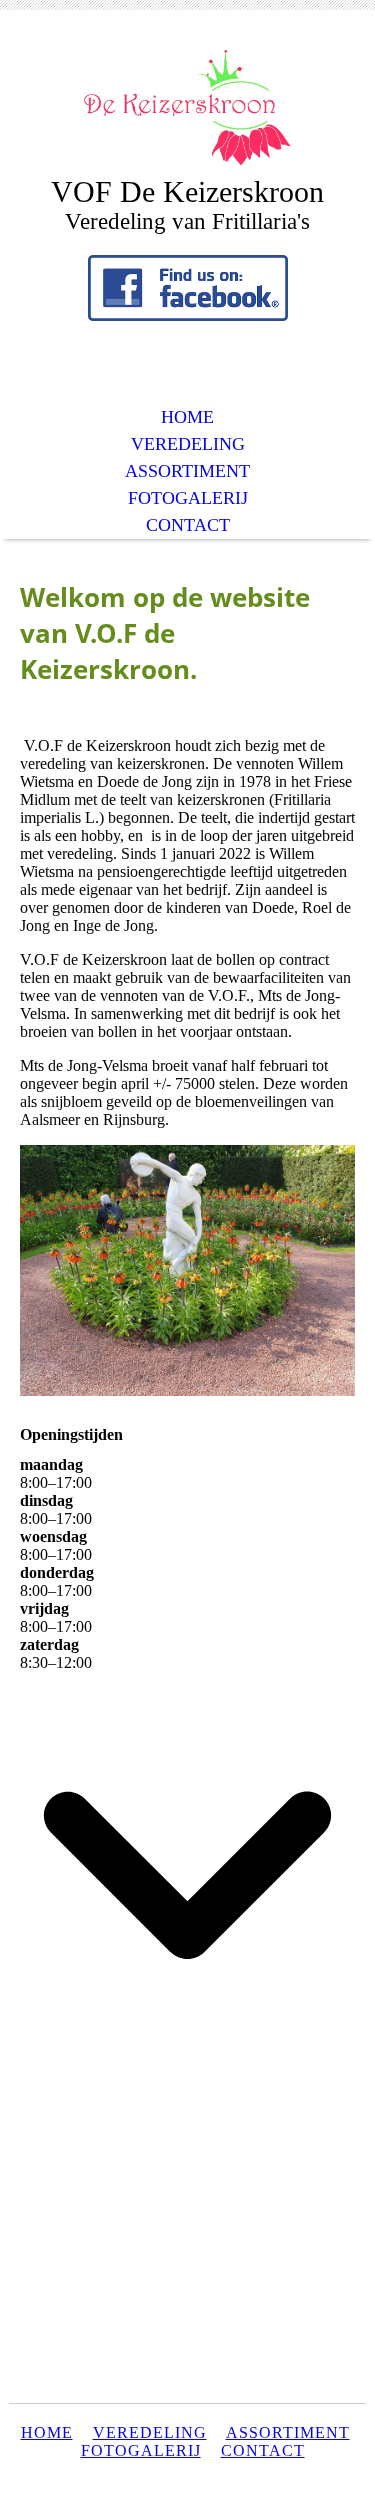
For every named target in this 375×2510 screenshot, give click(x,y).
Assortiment (288, 2432)
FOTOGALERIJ (188, 498)
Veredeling (150, 2432)
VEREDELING (188, 444)
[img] (188, 107)
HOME (187, 417)
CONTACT (188, 525)
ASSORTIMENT (187, 471)
